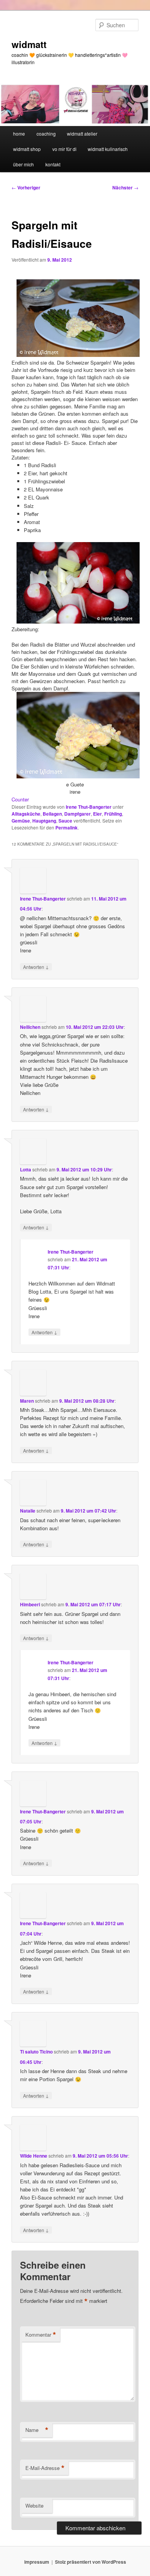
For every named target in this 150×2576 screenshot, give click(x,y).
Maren (27, 1401)
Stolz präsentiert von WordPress (91, 2562)
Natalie (28, 1511)
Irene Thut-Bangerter (89, 807)
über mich (23, 164)
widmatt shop (27, 149)
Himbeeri (30, 1604)
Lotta (26, 1169)
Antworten (36, 967)
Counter (20, 799)
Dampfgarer (77, 814)
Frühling (113, 814)
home (19, 134)
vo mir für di (64, 149)
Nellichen (30, 1027)
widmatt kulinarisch (108, 149)
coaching (46, 134)
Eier (97, 814)
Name (37, 2430)
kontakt (53, 164)
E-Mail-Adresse (45, 2468)
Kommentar (41, 2335)
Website (34, 2506)
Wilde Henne (34, 2156)
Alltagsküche (26, 814)
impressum (37, 2562)
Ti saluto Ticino (36, 2052)
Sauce (65, 821)
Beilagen (52, 814)
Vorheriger (26, 187)
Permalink (67, 828)
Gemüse (21, 821)
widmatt (29, 44)
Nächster (125, 187)
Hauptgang (44, 821)
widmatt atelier (82, 134)
